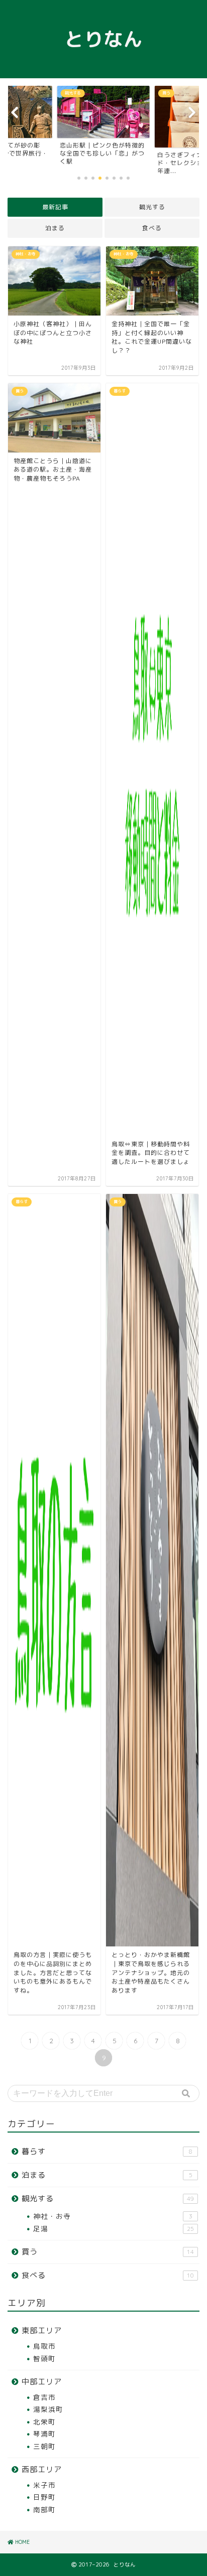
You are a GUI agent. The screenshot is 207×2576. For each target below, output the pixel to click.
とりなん (103, 39)
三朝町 (44, 2446)
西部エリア (42, 2469)
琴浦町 (44, 2434)
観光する (152, 207)
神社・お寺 (113, 2216)
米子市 (44, 2485)
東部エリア (42, 2330)
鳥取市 (44, 2346)
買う (108, 2252)
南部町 (44, 2510)
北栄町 (44, 2422)
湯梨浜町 (48, 2409)
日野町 (44, 2497)
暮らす (107, 2151)
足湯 (114, 2229)
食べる (152, 228)
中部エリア (42, 2382)
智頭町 (44, 2359)
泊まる (55, 228)
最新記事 (55, 207)
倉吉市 (44, 2397)
